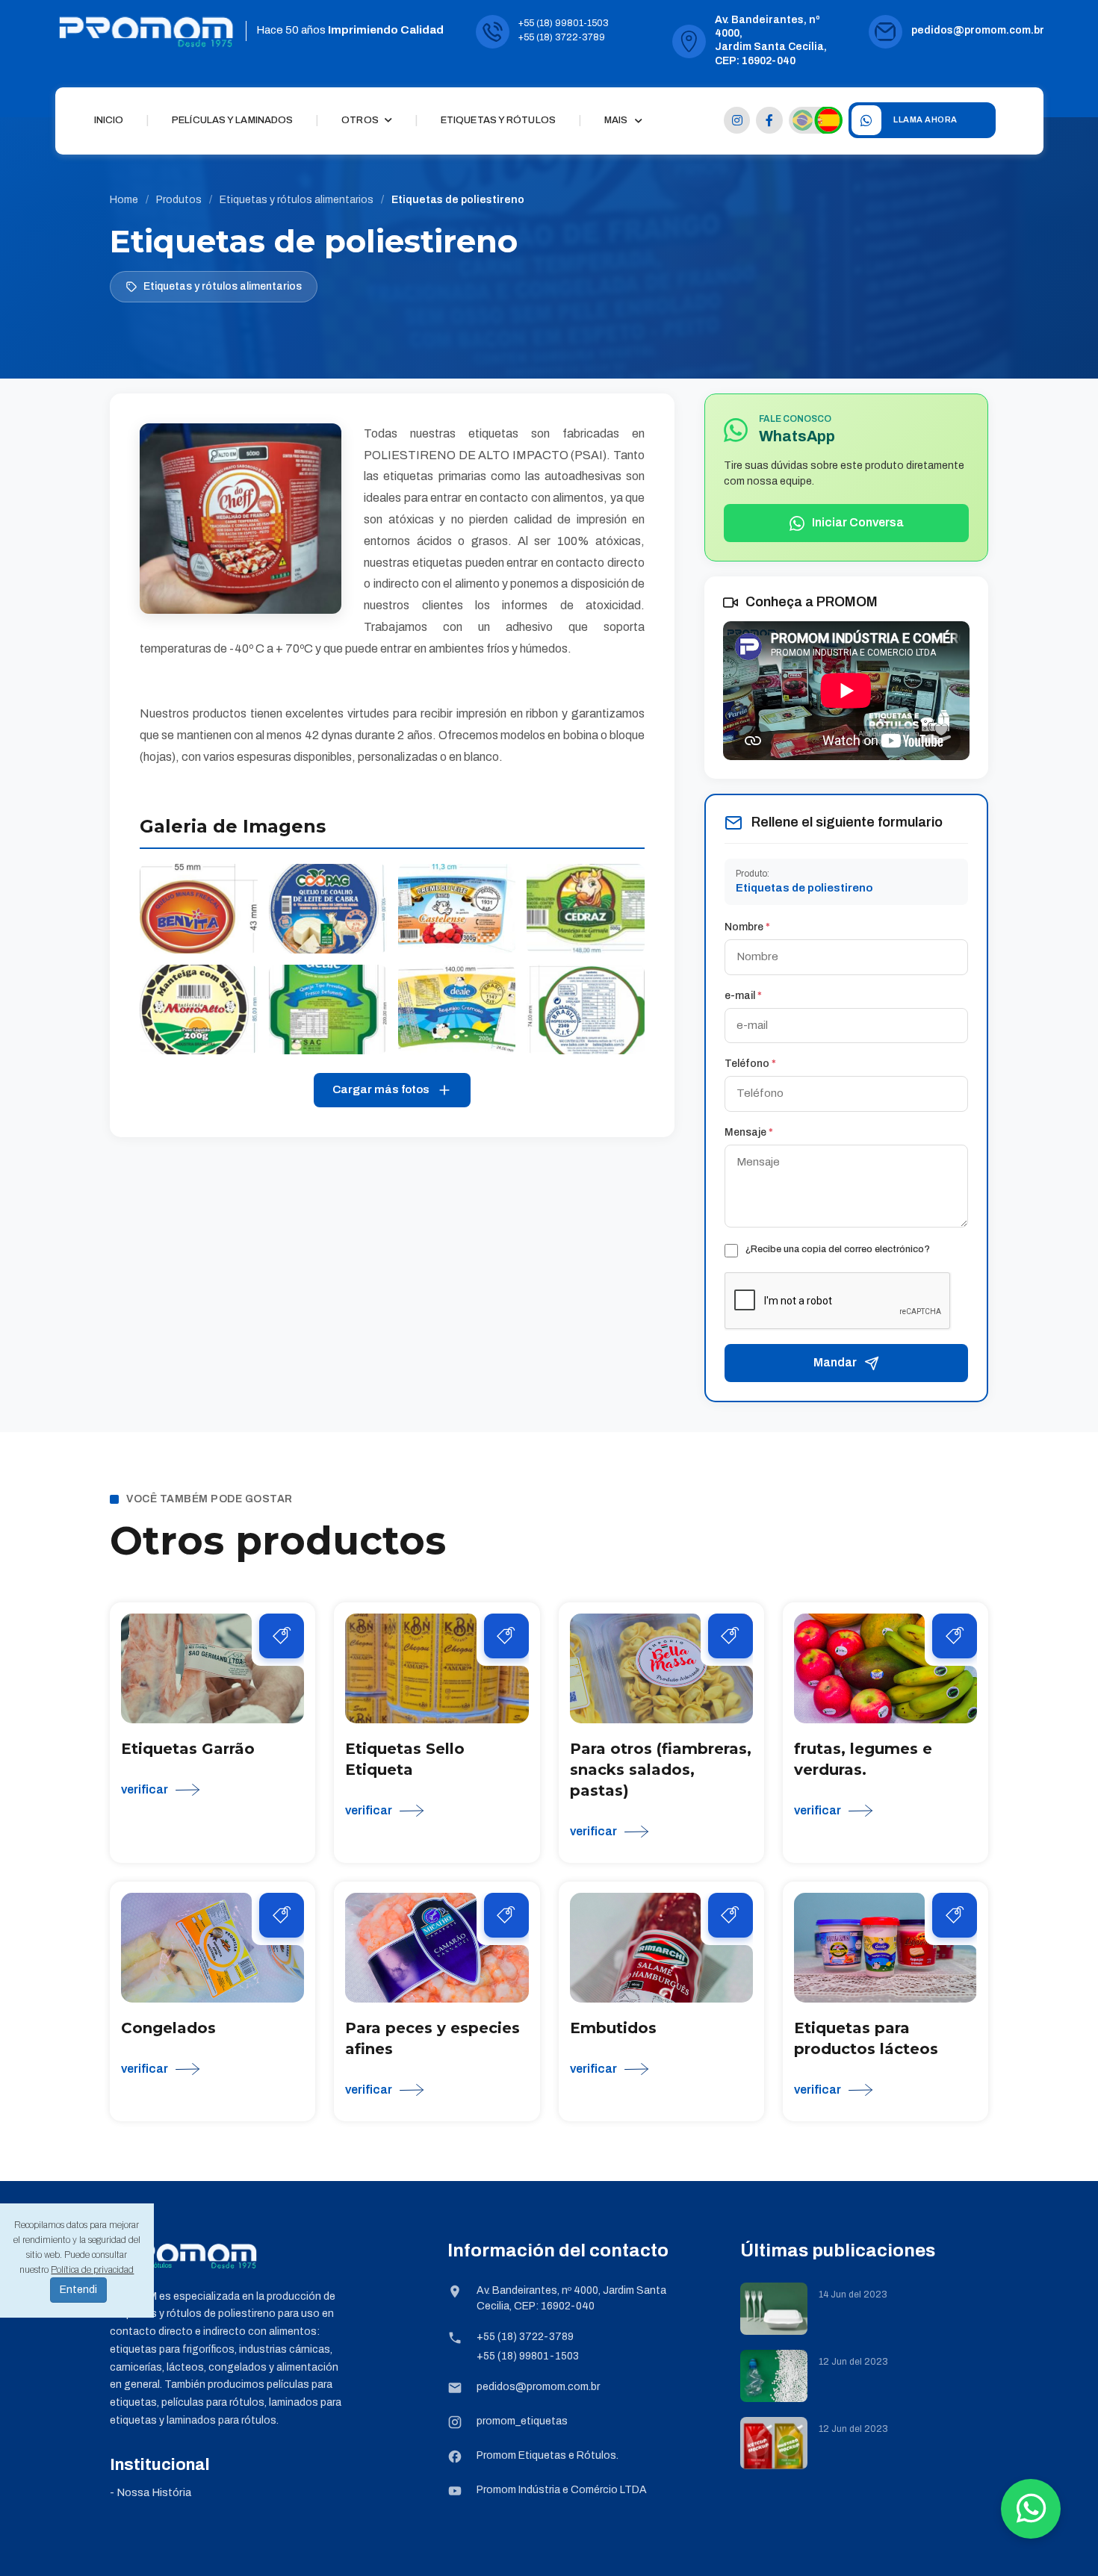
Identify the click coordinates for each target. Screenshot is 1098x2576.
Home (124, 200)
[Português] (803, 120)
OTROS (361, 120)
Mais (616, 120)
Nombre (747, 927)
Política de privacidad (92, 2270)
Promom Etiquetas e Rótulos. (548, 2455)
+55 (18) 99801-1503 (564, 23)
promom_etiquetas (522, 2421)
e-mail (743, 996)
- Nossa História (151, 2492)
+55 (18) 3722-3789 (562, 37)
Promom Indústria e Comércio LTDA (562, 2490)
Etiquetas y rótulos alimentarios (297, 200)
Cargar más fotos (381, 1089)
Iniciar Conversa (858, 522)
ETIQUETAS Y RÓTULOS (498, 120)
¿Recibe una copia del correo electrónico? (838, 1249)
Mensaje (749, 1132)
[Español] (828, 120)
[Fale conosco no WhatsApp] (1031, 2509)
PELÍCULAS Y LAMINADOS (232, 120)
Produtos (179, 200)
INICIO (109, 120)
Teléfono (750, 1064)
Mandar (835, 1362)
